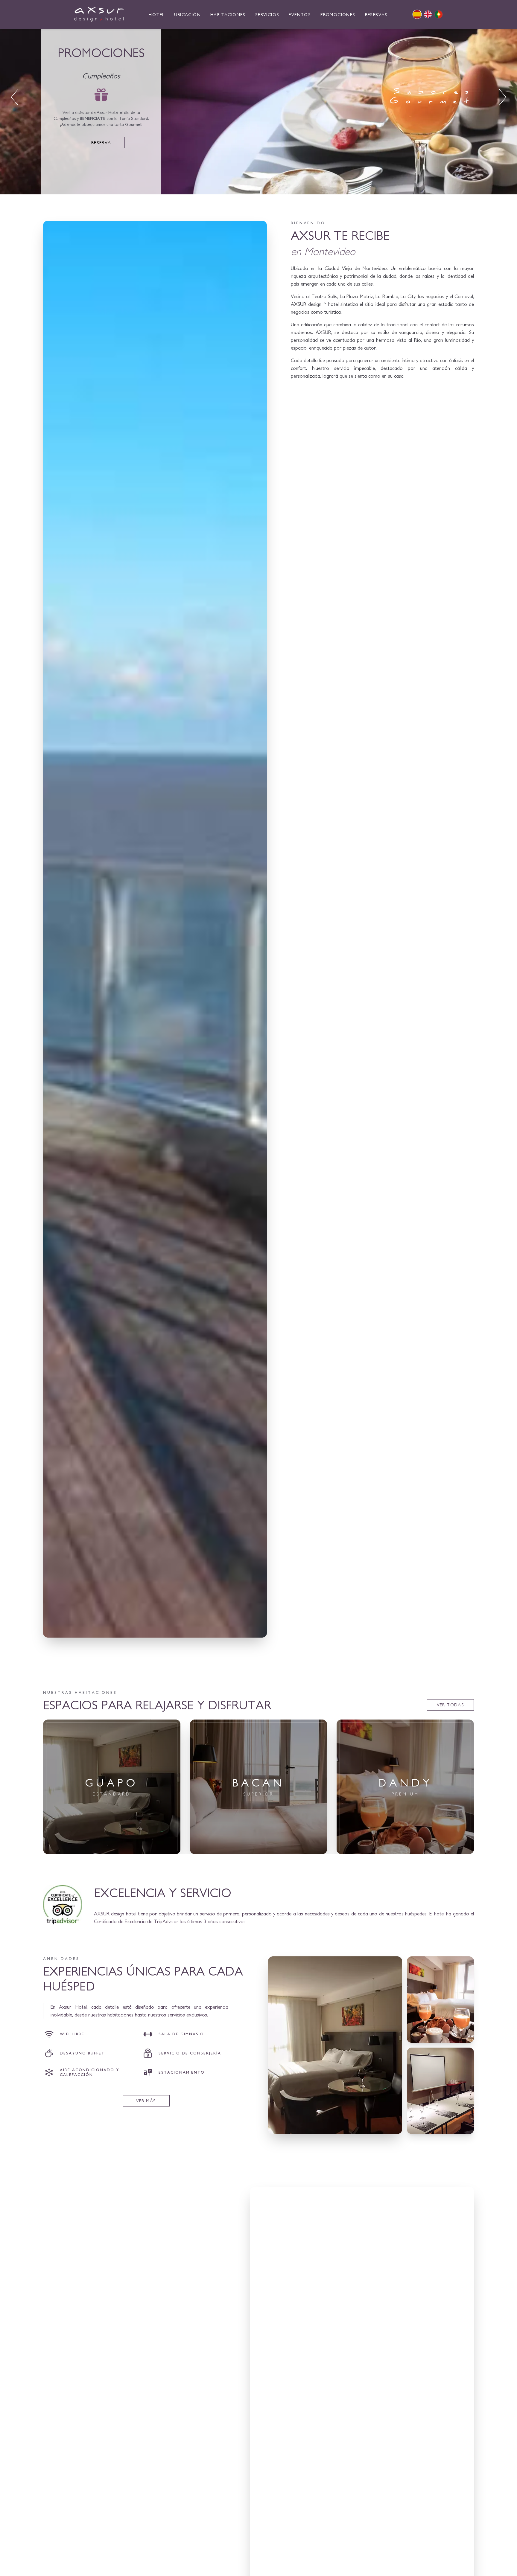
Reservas (376, 15)
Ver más (112, 1840)
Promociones (338, 15)
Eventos (300, 15)
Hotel (157, 15)
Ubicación (187, 15)
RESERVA (101, 143)
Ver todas (451, 1705)
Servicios (267, 15)
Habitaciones (228, 15)
